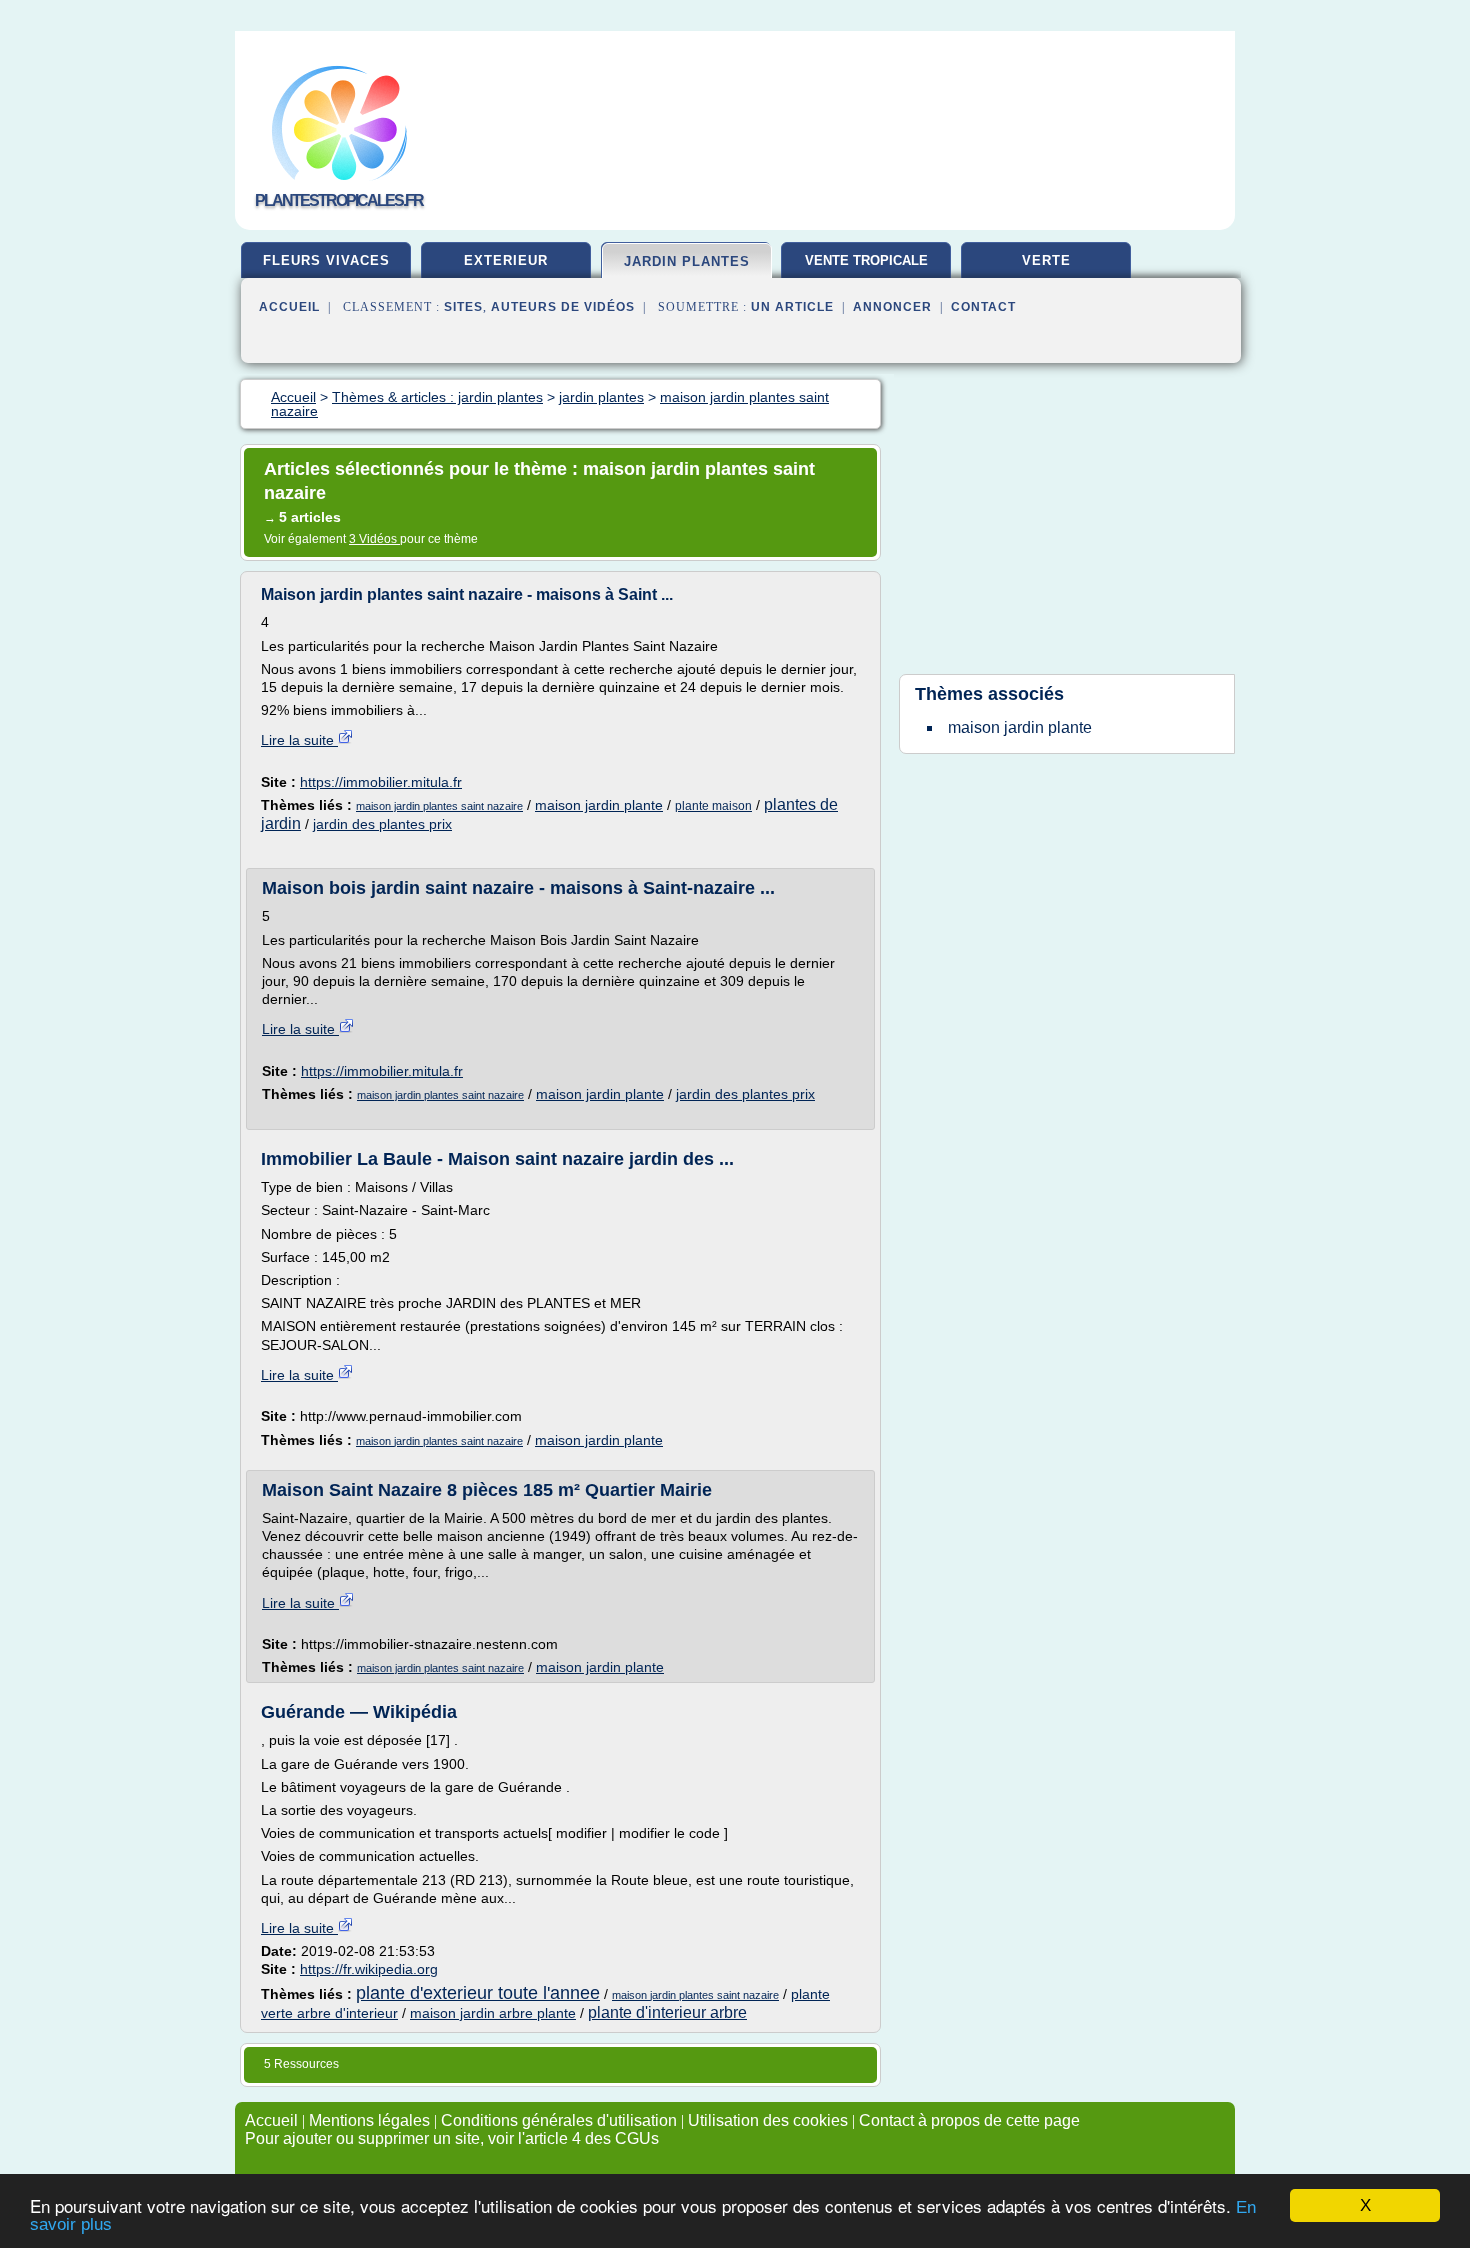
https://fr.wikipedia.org (369, 1969)
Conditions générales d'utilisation (559, 2120)
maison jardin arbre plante (493, 2013)
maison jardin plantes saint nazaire (439, 806)
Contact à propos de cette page (969, 2120)
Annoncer (892, 307)
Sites (463, 307)
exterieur (506, 260)
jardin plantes (687, 261)
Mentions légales (369, 2120)
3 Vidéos (374, 539)
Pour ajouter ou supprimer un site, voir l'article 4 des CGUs (452, 2138)
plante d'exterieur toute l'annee (478, 1993)
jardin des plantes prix (382, 824)
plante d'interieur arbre (667, 2012)
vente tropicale (866, 260)
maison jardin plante (599, 805)
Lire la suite (299, 740)
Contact (983, 307)
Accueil (289, 307)
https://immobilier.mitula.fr (381, 782)
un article (792, 307)
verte (1046, 260)
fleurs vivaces (326, 260)
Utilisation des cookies (768, 2120)
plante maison (713, 806)
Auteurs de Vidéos (563, 307)
